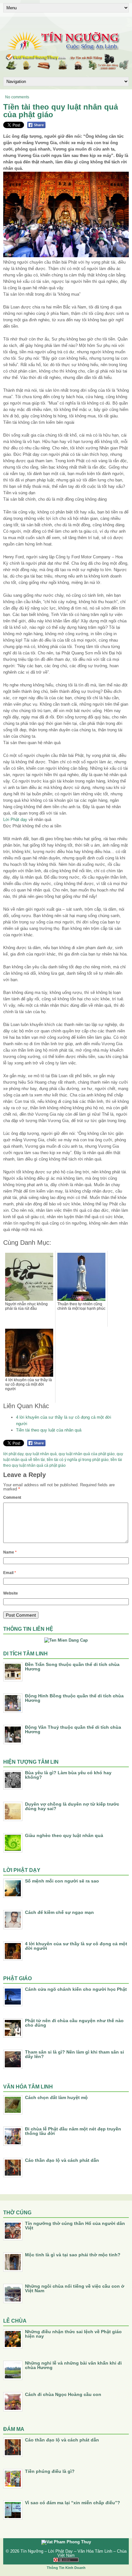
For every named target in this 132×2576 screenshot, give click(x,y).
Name (10, 1552)
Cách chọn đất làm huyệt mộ (56, 2097)
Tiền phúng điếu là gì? (50, 2471)
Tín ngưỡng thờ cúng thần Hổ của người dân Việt (75, 2226)
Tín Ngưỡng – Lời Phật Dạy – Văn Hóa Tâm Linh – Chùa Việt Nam (74, 2553)
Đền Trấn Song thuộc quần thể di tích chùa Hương (72, 1667)
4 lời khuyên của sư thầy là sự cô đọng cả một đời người (76, 1946)
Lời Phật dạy (15, 820)
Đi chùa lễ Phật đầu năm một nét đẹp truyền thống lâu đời (73, 2131)
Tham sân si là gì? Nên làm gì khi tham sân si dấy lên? (74, 2054)
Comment (12, 1497)
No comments (17, 97)
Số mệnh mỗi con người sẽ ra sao (62, 1881)
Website (11, 1593)
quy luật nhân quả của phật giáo (87, 1454)
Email (10, 1573)
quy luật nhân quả (41, 1454)
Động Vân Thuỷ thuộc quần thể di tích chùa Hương (73, 1729)
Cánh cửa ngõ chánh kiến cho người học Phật (76, 1989)
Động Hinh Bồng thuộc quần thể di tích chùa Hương (74, 1698)
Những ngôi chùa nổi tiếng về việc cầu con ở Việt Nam (75, 2288)
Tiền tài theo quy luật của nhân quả (49, 1430)
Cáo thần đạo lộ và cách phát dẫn (62, 2160)
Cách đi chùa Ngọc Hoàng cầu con (63, 2394)
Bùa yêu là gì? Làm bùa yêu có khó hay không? (68, 1775)
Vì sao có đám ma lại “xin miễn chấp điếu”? (73, 2503)
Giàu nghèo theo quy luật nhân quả (64, 1835)
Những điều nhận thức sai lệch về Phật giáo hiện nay (73, 2334)
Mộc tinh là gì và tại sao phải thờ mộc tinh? (73, 2255)
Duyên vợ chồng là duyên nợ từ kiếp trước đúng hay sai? (72, 1806)
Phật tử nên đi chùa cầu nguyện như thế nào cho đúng (74, 2023)
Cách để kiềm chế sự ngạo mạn (59, 1912)
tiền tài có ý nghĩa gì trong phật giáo (78, 1460)
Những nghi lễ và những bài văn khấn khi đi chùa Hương (73, 2365)
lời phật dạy (13, 1454)
